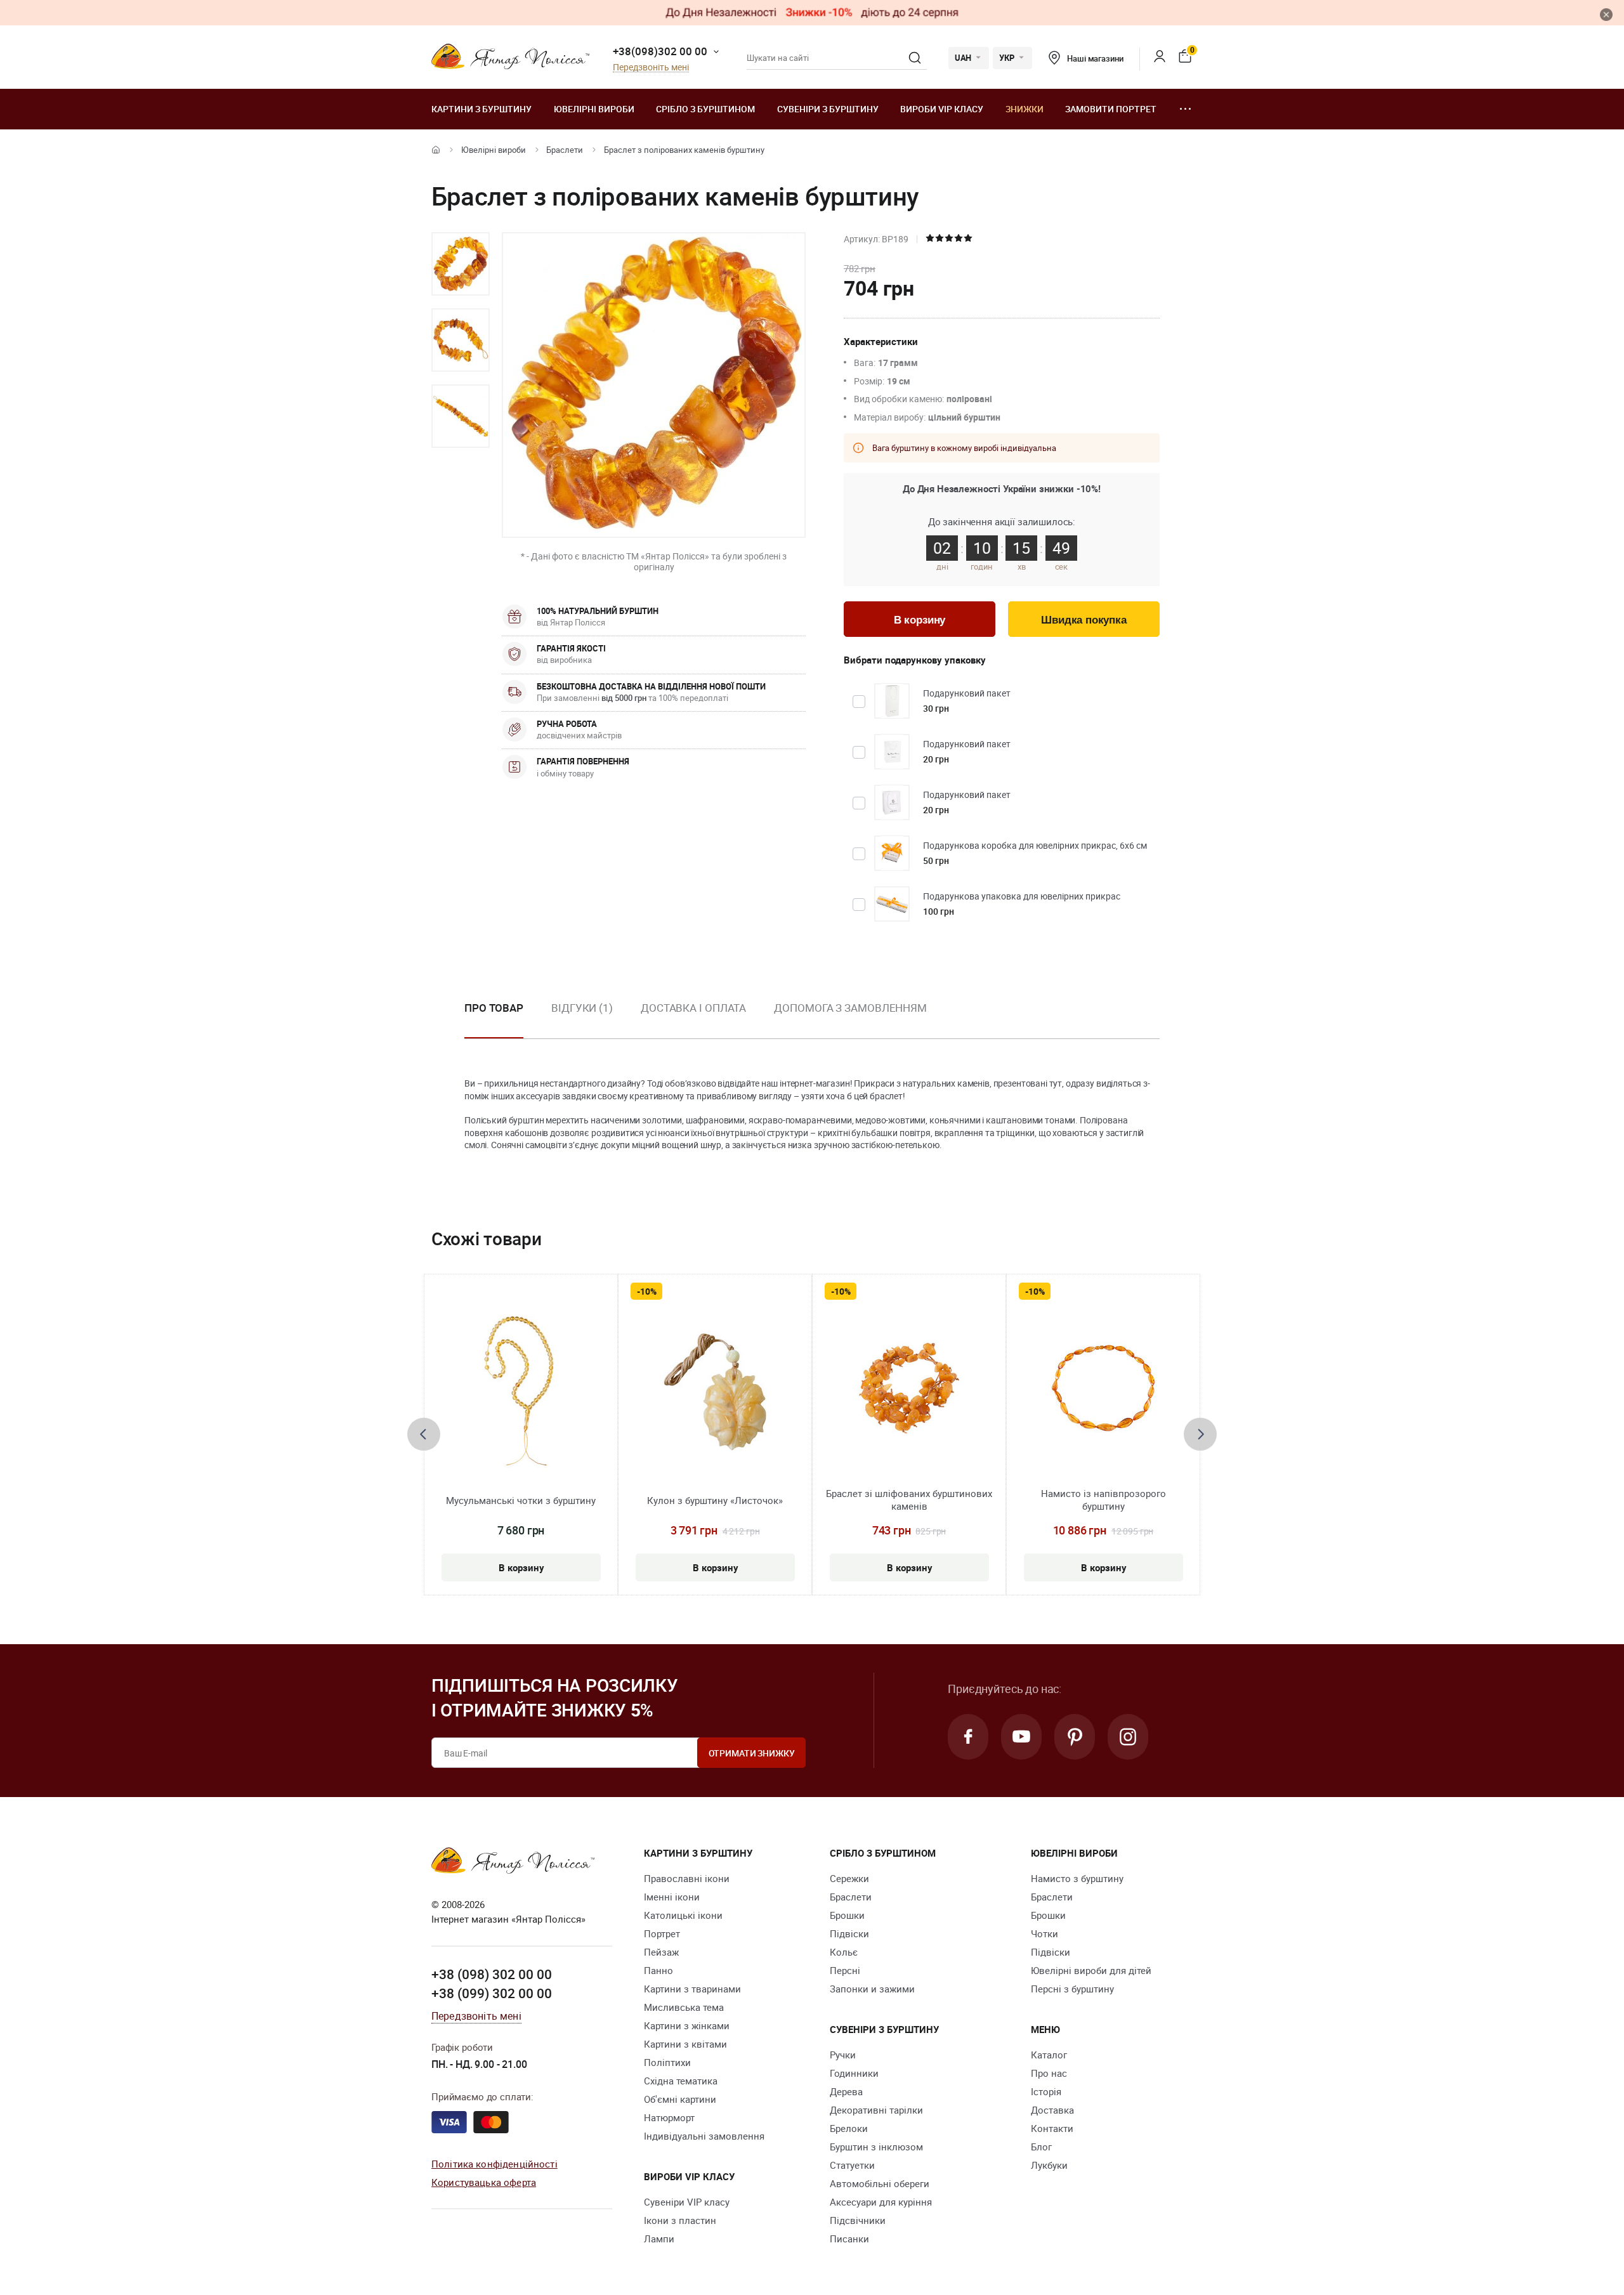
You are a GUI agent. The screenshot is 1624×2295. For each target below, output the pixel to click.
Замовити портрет (1111, 109)
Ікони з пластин (680, 2220)
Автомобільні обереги (880, 2183)
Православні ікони (687, 1878)
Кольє (844, 1952)
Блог (1041, 2147)
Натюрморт (669, 2117)
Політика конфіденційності (494, 2164)
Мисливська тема (684, 2007)
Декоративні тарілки (876, 2110)
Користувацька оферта (484, 2182)
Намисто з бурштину (1077, 1878)
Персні (845, 1970)
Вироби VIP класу (942, 109)
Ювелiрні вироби (594, 109)
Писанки (849, 2239)
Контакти (1052, 2128)
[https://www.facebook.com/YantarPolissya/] (968, 1737)
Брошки (847, 1915)
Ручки (843, 2055)
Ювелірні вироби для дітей (1091, 1970)
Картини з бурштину (481, 109)
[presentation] (424, 1434)
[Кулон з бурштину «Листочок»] (715, 1390)
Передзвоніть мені (651, 68)
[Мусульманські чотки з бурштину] (521, 1390)
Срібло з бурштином (705, 109)
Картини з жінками (687, 2025)
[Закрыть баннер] (1606, 15)
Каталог (1049, 2055)
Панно (658, 1970)
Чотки (1044, 1933)
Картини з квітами (685, 2044)
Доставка (1052, 2110)
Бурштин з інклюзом (876, 2147)
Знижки (1025, 109)
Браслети (565, 150)
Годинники (854, 2073)
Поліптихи (667, 2062)
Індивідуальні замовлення (704, 2136)
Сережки (849, 1878)
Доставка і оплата (693, 1008)
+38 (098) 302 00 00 (492, 1974)
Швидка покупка (1084, 620)
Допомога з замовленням (850, 1008)
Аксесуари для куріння (881, 2202)
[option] (461, 264)
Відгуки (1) (582, 1008)
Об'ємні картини (680, 2099)
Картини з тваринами (692, 1989)
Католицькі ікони (683, 1915)
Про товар (494, 1008)
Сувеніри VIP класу (687, 2202)
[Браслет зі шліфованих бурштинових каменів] (909, 1390)
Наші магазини (1095, 58)
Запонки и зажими (872, 1989)
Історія (1046, 2091)
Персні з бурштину (1072, 1989)
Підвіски (849, 1933)
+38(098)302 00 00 (660, 51)
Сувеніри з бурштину (828, 109)
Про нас (1049, 2073)
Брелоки (849, 2128)
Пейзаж (661, 1952)
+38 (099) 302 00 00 (492, 1993)
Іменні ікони (672, 1897)
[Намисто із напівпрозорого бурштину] (1103, 1390)
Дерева (846, 2091)
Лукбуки (1049, 2165)
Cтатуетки (852, 2165)
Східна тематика (681, 2081)
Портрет (662, 1933)
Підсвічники (858, 2220)
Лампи (659, 2239)
